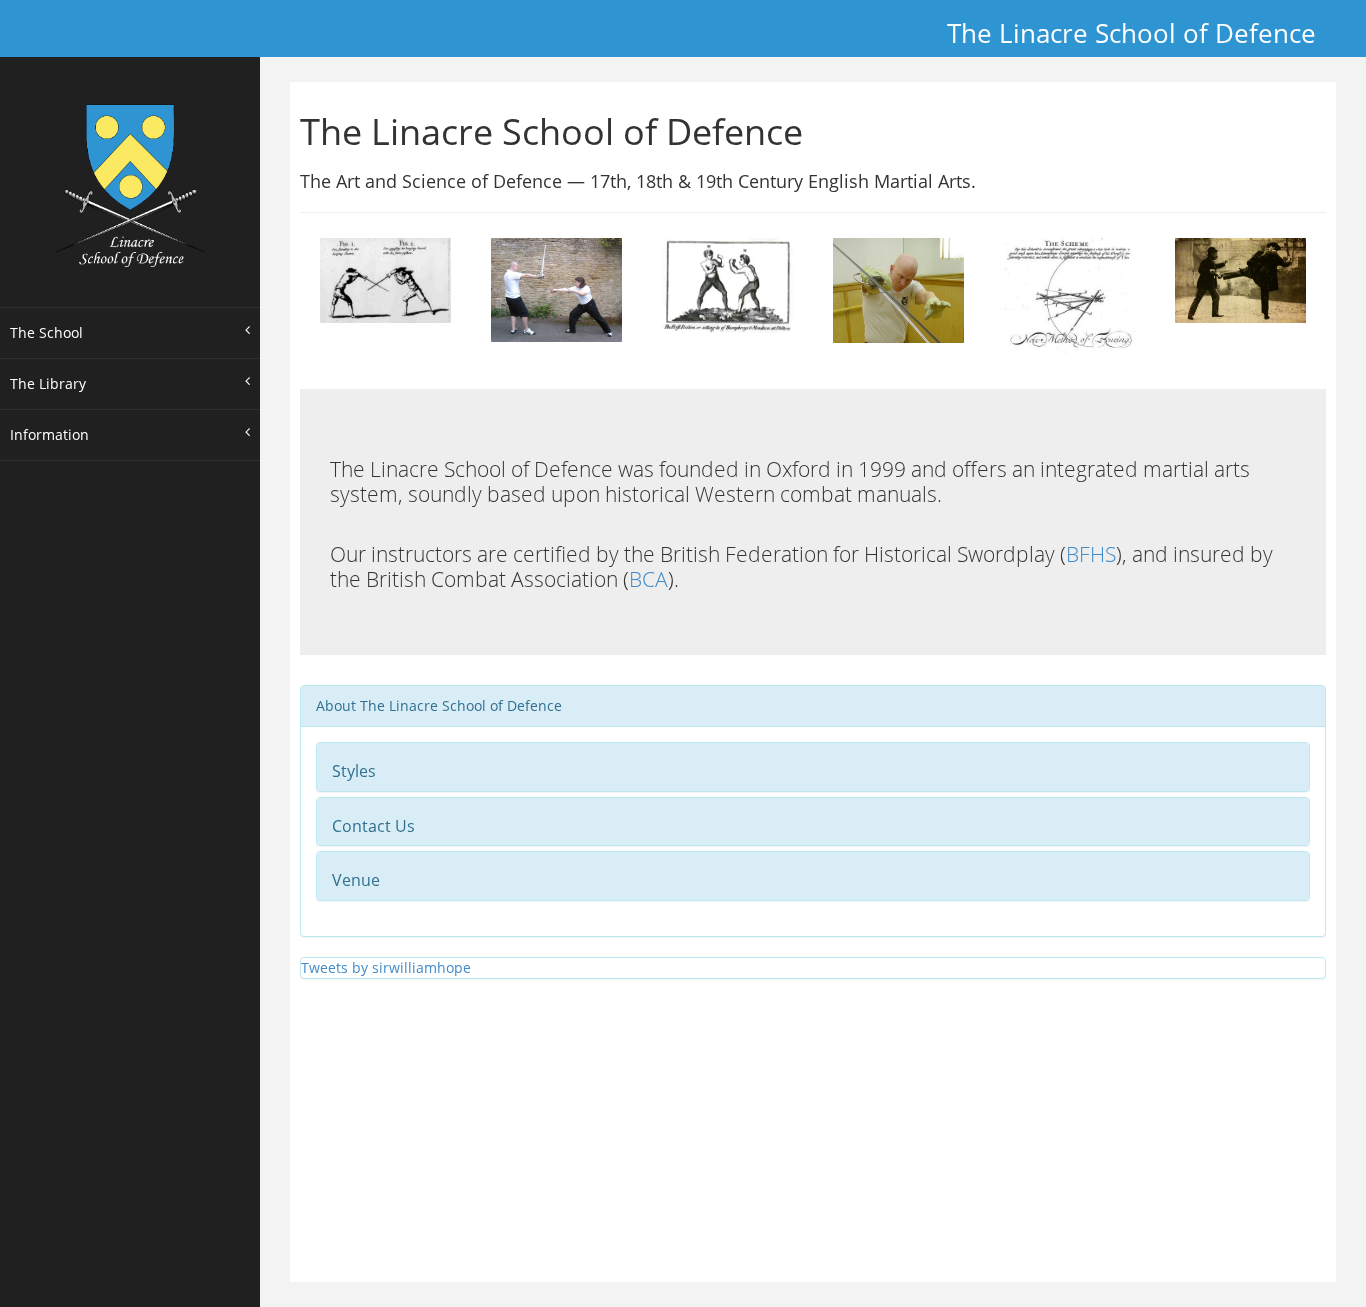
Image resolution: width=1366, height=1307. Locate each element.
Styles (354, 771)
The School (46, 332)
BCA (648, 579)
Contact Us (373, 826)
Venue (356, 880)
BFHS (1091, 554)
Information (49, 434)
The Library (48, 383)
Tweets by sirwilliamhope (386, 967)
